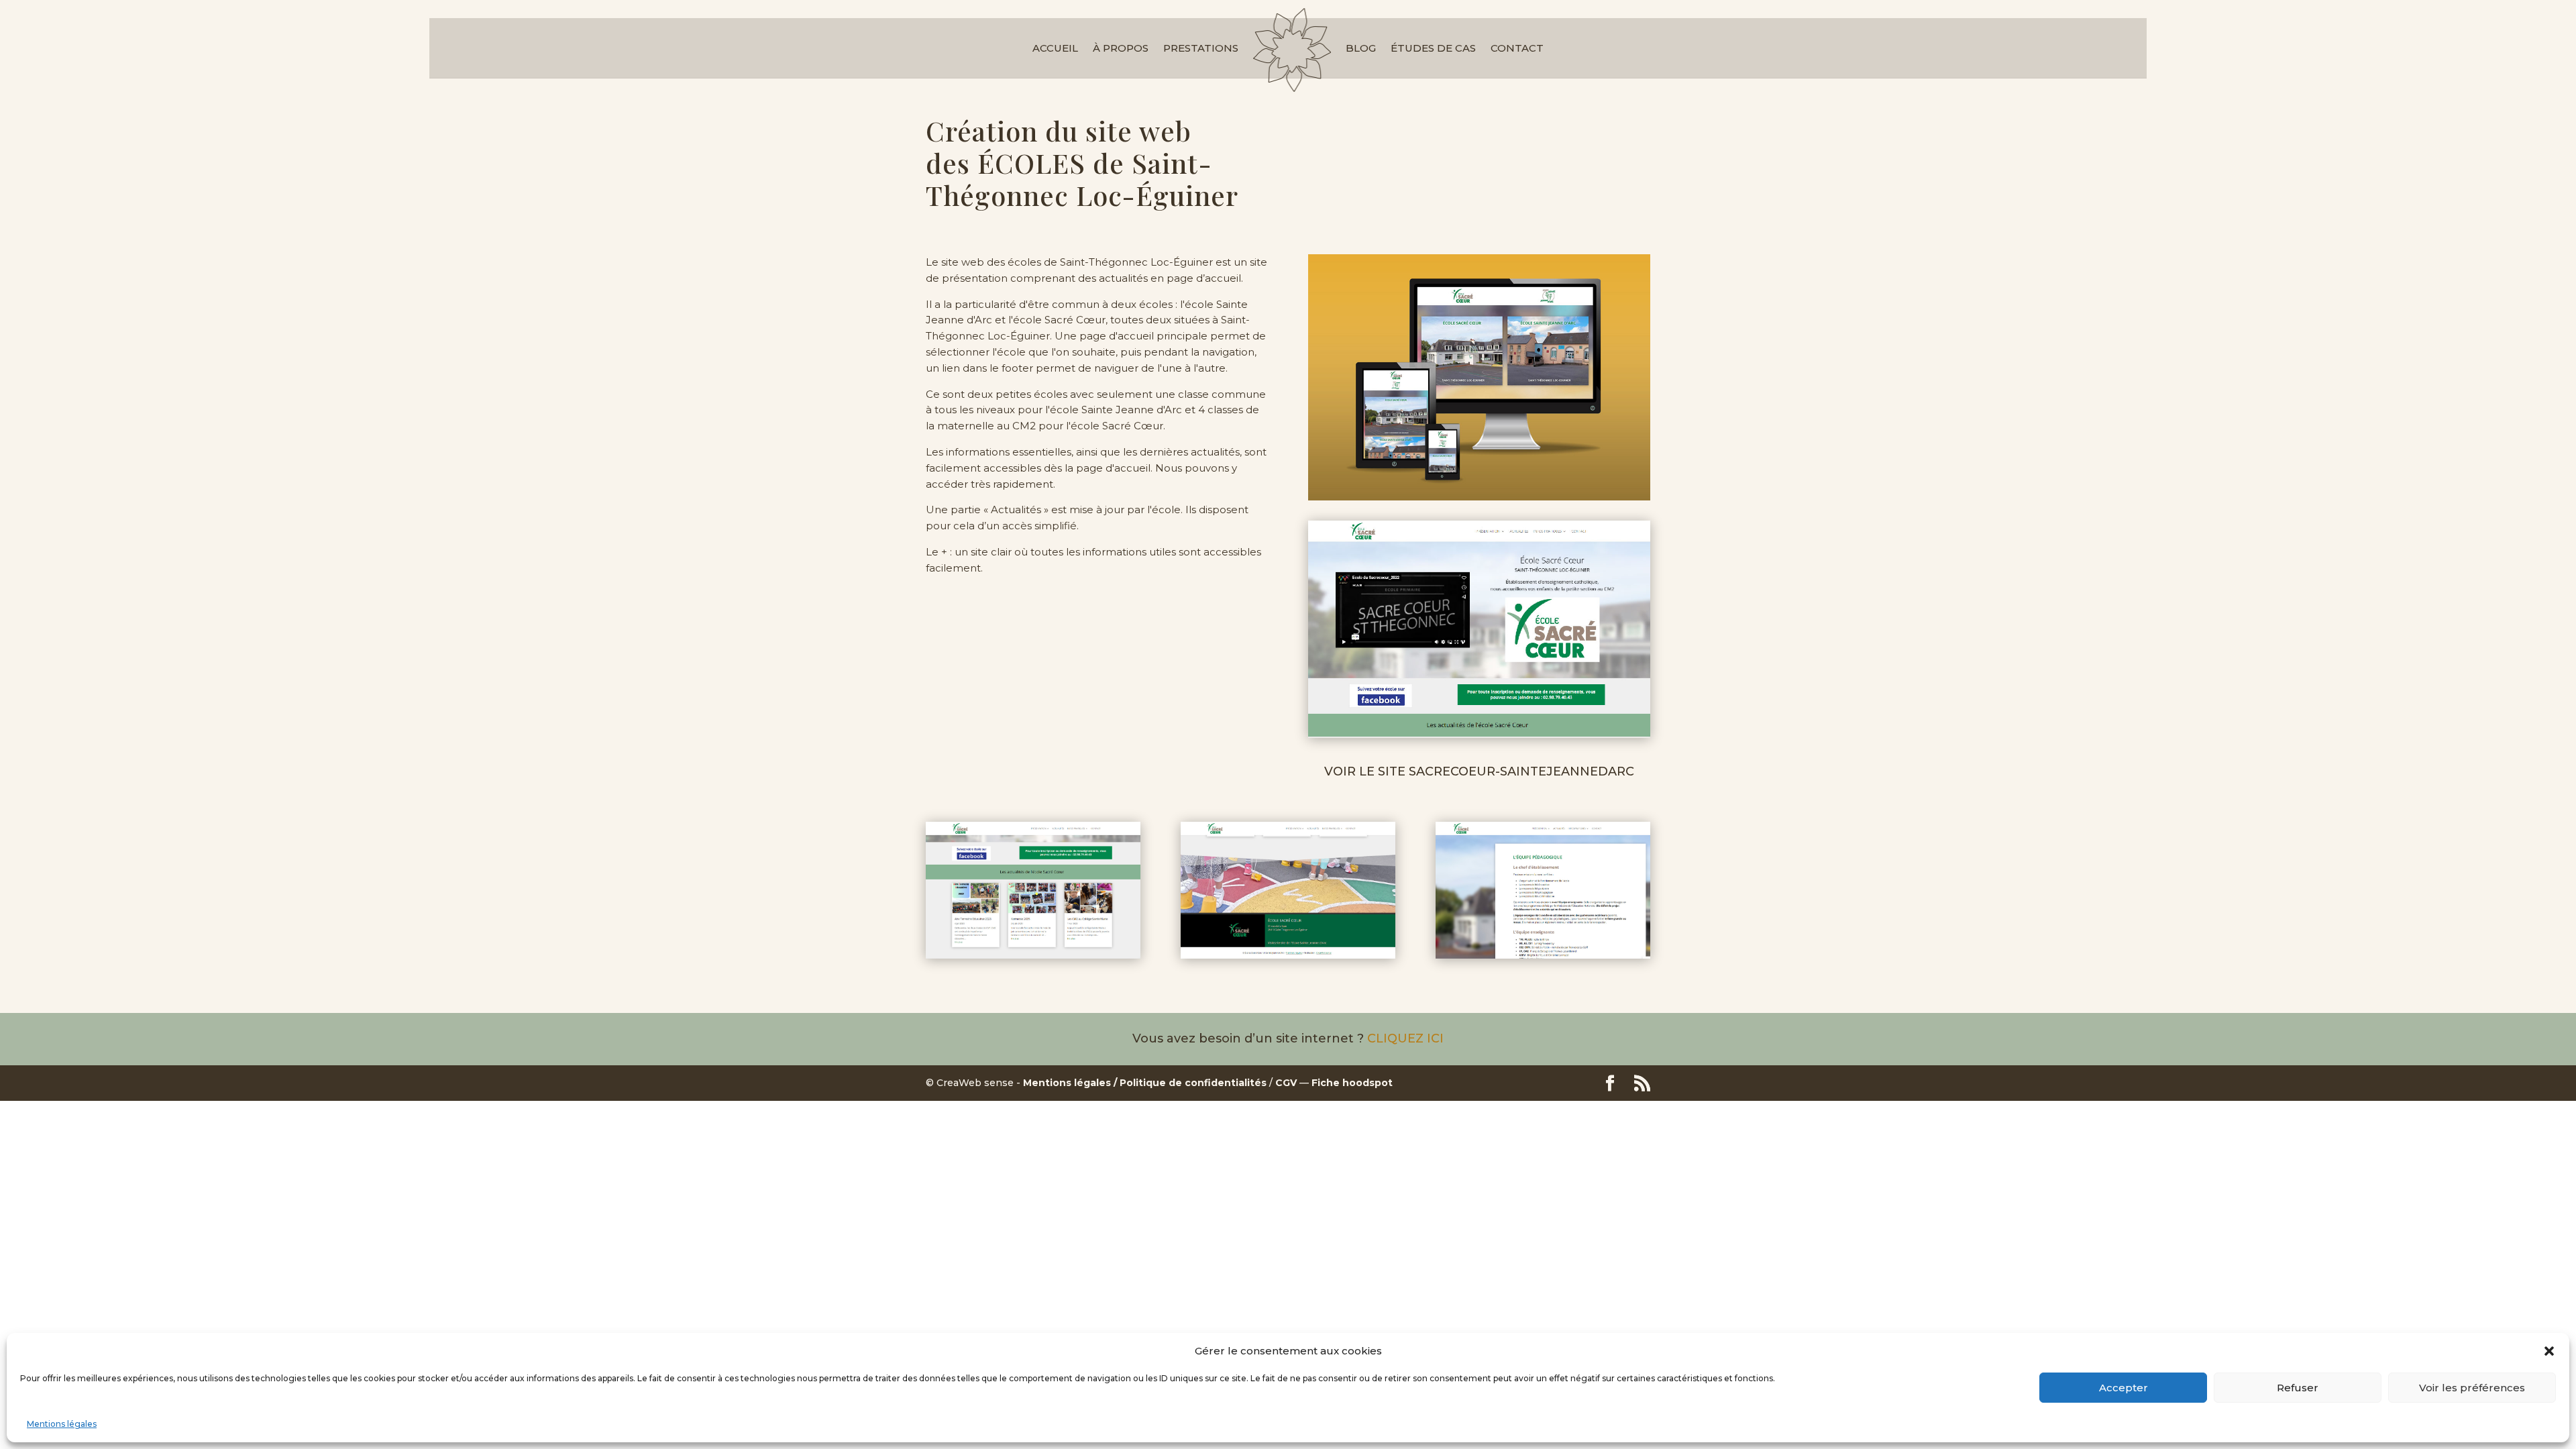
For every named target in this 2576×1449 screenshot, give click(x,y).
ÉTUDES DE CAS (1433, 48)
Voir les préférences (2472, 1388)
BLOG (1361, 48)
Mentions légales (62, 1424)
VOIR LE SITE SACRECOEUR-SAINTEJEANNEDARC (1479, 771)
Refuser (2298, 1388)
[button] (2549, 1351)
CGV (1286, 1083)
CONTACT (1517, 48)
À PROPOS (1121, 48)
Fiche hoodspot (1352, 1083)
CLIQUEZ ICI (1405, 1038)
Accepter (2124, 1388)
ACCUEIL (1055, 48)
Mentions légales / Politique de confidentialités (1145, 1083)
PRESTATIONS (1201, 48)
